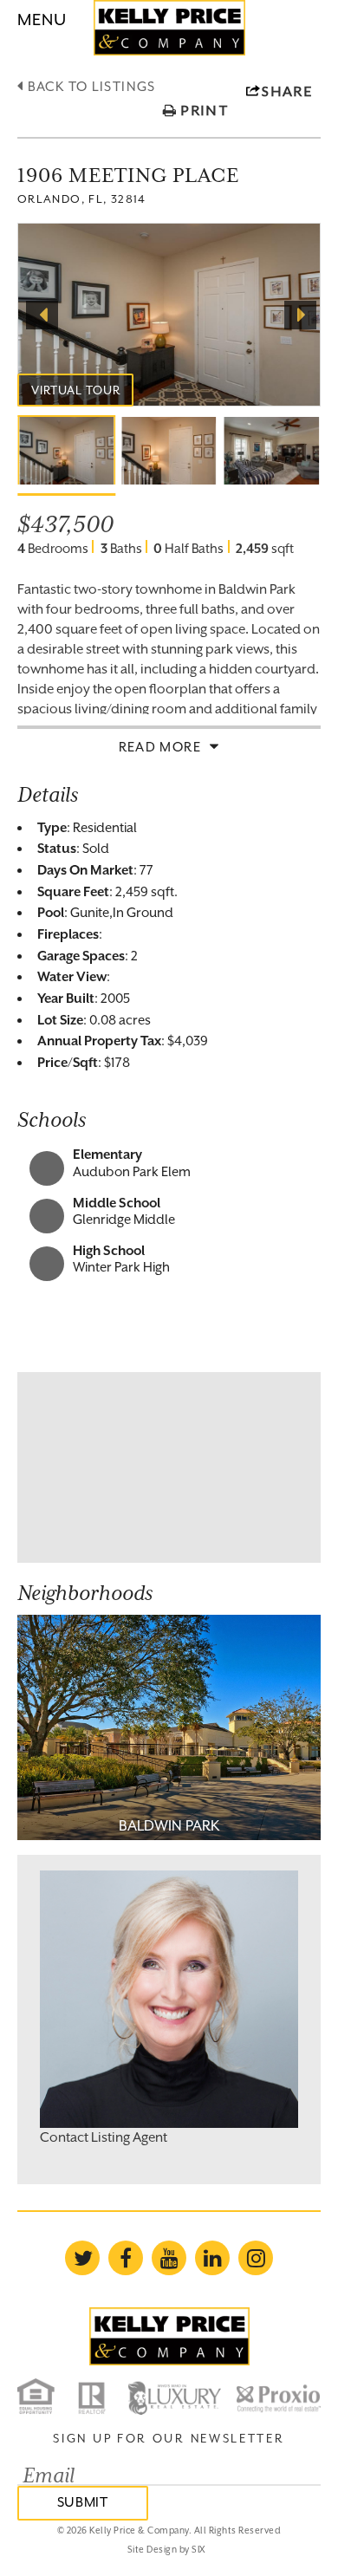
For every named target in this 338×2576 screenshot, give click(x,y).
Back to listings (89, 86)
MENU (42, 19)
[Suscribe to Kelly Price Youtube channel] (169, 2258)
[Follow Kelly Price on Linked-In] (212, 2258)
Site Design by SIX (166, 2549)
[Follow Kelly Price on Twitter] (82, 2258)
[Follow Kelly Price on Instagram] (256, 2258)
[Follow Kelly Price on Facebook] (126, 2258)
